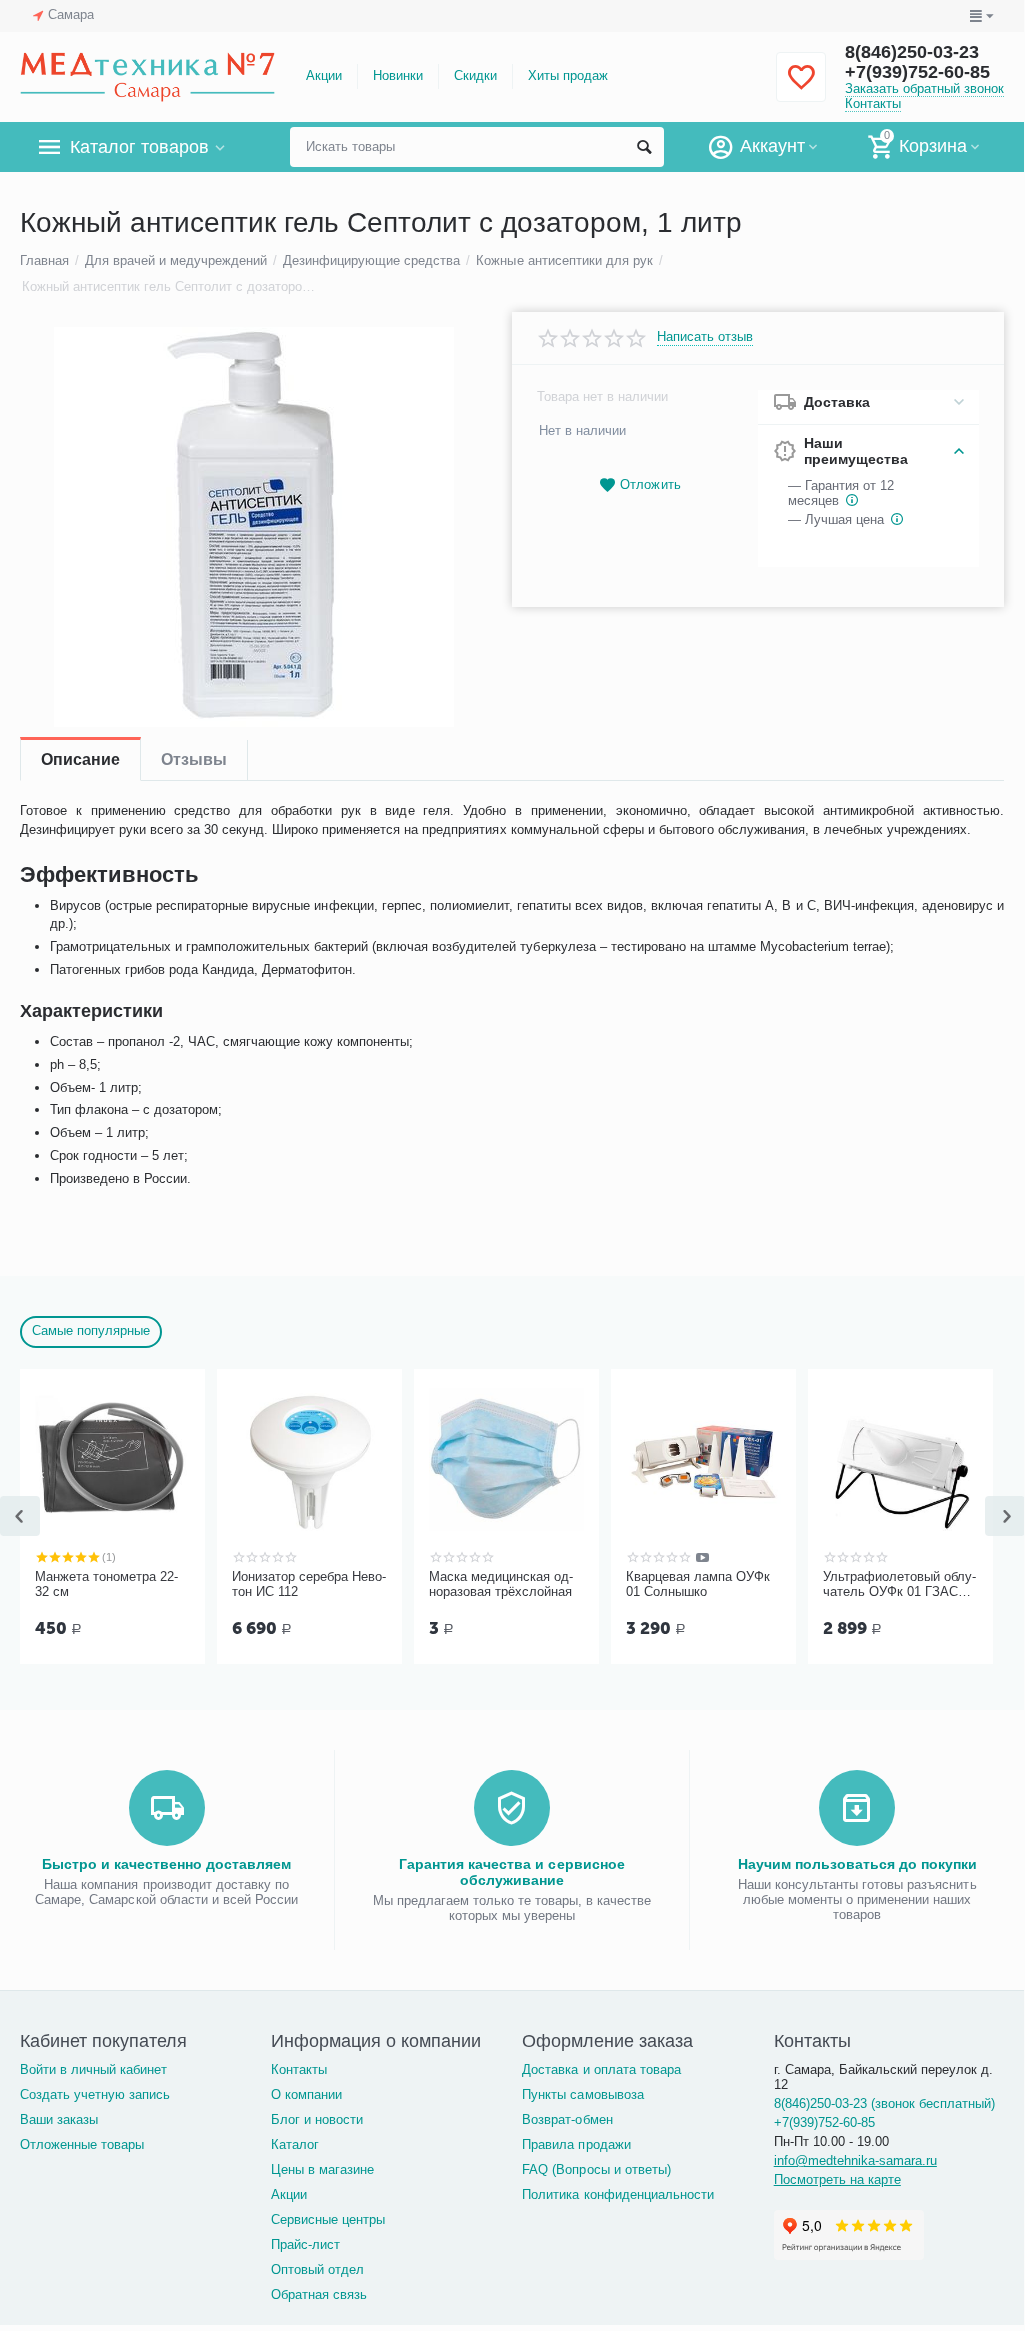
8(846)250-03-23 (912, 52)
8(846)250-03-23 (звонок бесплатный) (884, 2103)
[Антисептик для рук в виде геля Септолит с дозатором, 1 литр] (253, 527)
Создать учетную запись (95, 2094)
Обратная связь (319, 2294)
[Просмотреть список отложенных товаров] (801, 88)
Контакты (873, 103)
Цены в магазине (322, 2169)
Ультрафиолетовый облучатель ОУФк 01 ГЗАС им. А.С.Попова (899, 1585)
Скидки (475, 75)
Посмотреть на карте (837, 2179)
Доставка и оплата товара (601, 2069)
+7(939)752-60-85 (917, 72)
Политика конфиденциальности (617, 2194)
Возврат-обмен (567, 2119)
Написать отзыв (705, 337)
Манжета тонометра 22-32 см (106, 1584)
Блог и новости (317, 2119)
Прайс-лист (305, 2244)
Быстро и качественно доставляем (166, 1864)
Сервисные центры (328, 2219)
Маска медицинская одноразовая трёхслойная (501, 1584)
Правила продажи (576, 2144)
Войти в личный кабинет (93, 2069)
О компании (306, 2094)
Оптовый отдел (317, 2269)
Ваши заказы (59, 2119)
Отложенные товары (82, 2144)
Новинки (398, 75)
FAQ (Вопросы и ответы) (596, 2169)
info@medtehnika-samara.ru (855, 2160)
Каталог (295, 2144)
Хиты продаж (568, 75)
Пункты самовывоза (582, 2094)
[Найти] (644, 147)
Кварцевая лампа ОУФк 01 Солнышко (698, 1584)
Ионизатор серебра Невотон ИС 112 (309, 1584)
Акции (324, 75)
